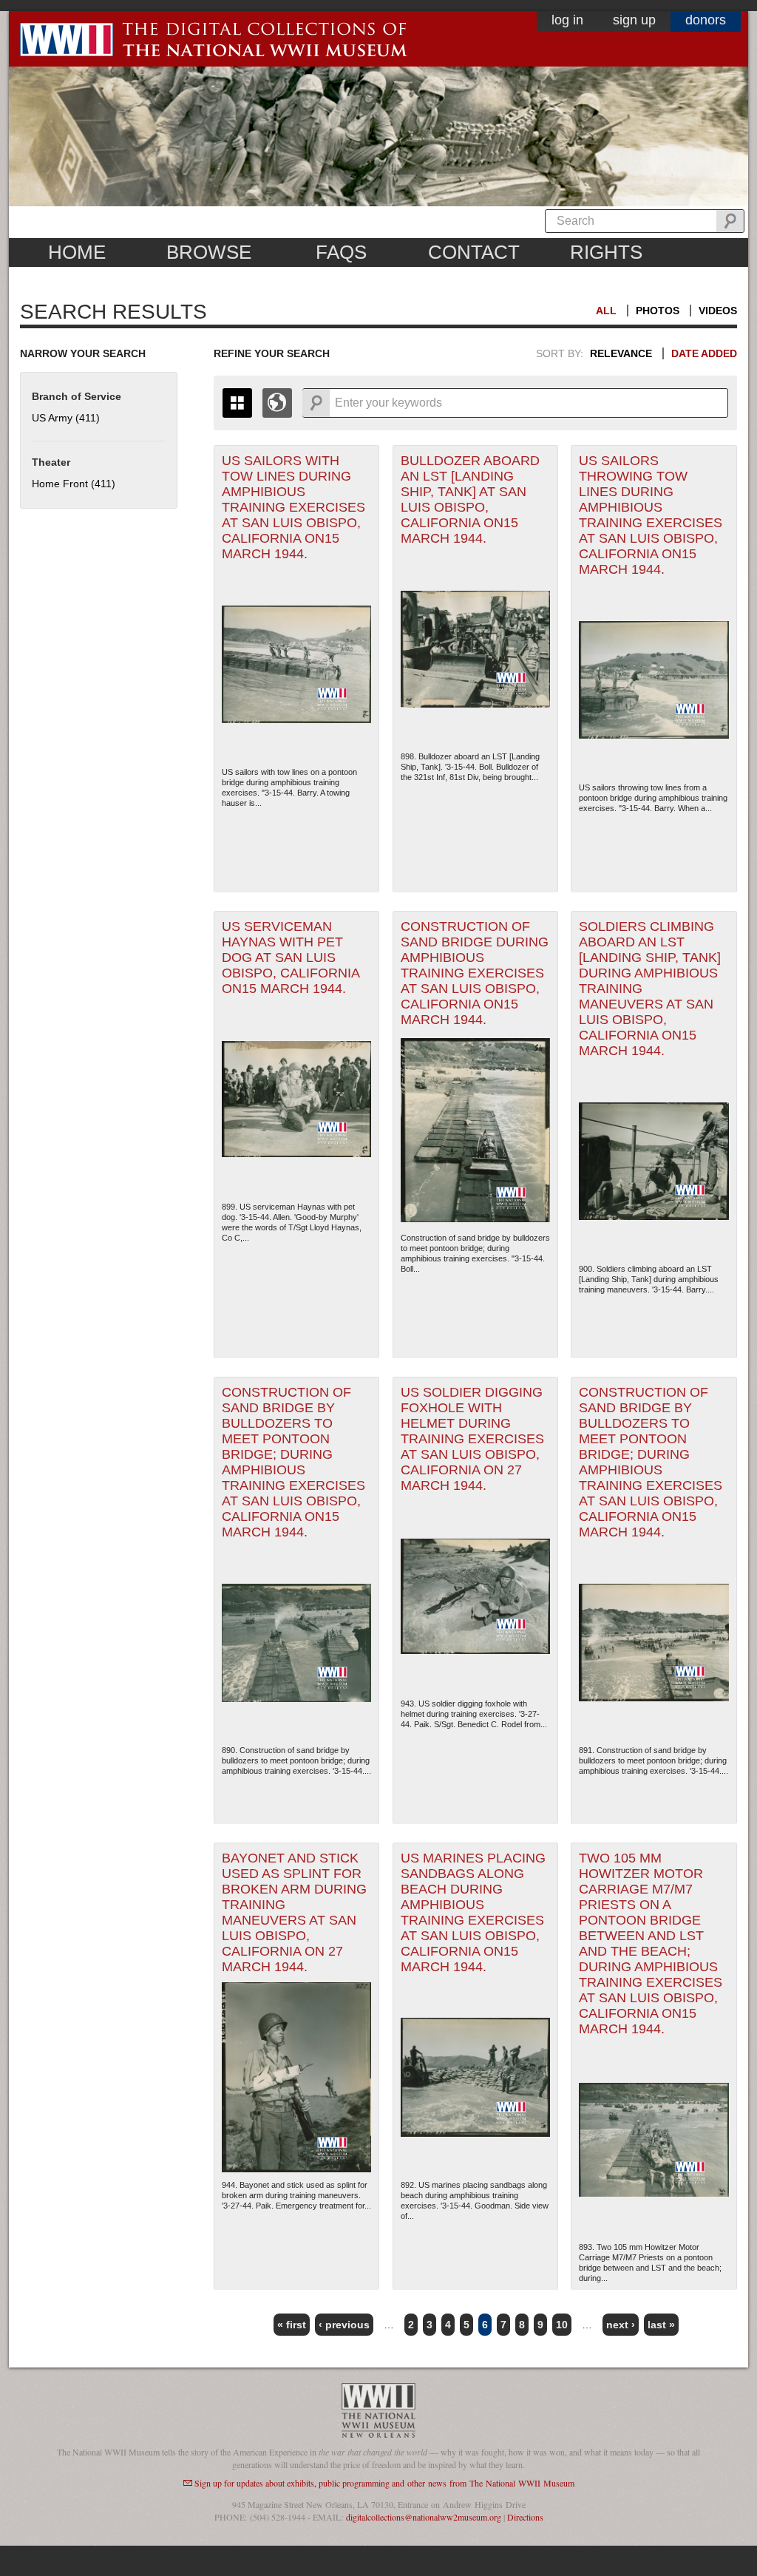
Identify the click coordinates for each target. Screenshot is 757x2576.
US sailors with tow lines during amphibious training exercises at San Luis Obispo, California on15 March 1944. (293, 507)
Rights (606, 252)
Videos (718, 311)
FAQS (341, 252)
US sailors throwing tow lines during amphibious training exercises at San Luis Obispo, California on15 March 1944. (651, 515)
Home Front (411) (74, 484)
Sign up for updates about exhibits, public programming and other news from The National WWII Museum (384, 2483)
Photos (658, 311)
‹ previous (344, 2325)
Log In (567, 20)
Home (77, 252)
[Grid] (237, 403)
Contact (474, 252)
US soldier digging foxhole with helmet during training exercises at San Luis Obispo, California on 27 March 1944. (472, 1439)
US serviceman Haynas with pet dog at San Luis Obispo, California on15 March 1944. (291, 957)
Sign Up (634, 20)
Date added (704, 353)
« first (292, 2325)
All (606, 311)
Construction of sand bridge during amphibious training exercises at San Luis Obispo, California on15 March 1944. (475, 973)
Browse (209, 252)
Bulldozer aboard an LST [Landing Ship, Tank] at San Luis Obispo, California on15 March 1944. (470, 499)
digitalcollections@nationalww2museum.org (424, 2517)
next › (621, 2325)
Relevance (621, 353)
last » (661, 2325)
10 (562, 2325)
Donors (706, 20)
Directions (525, 2517)
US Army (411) (66, 418)
